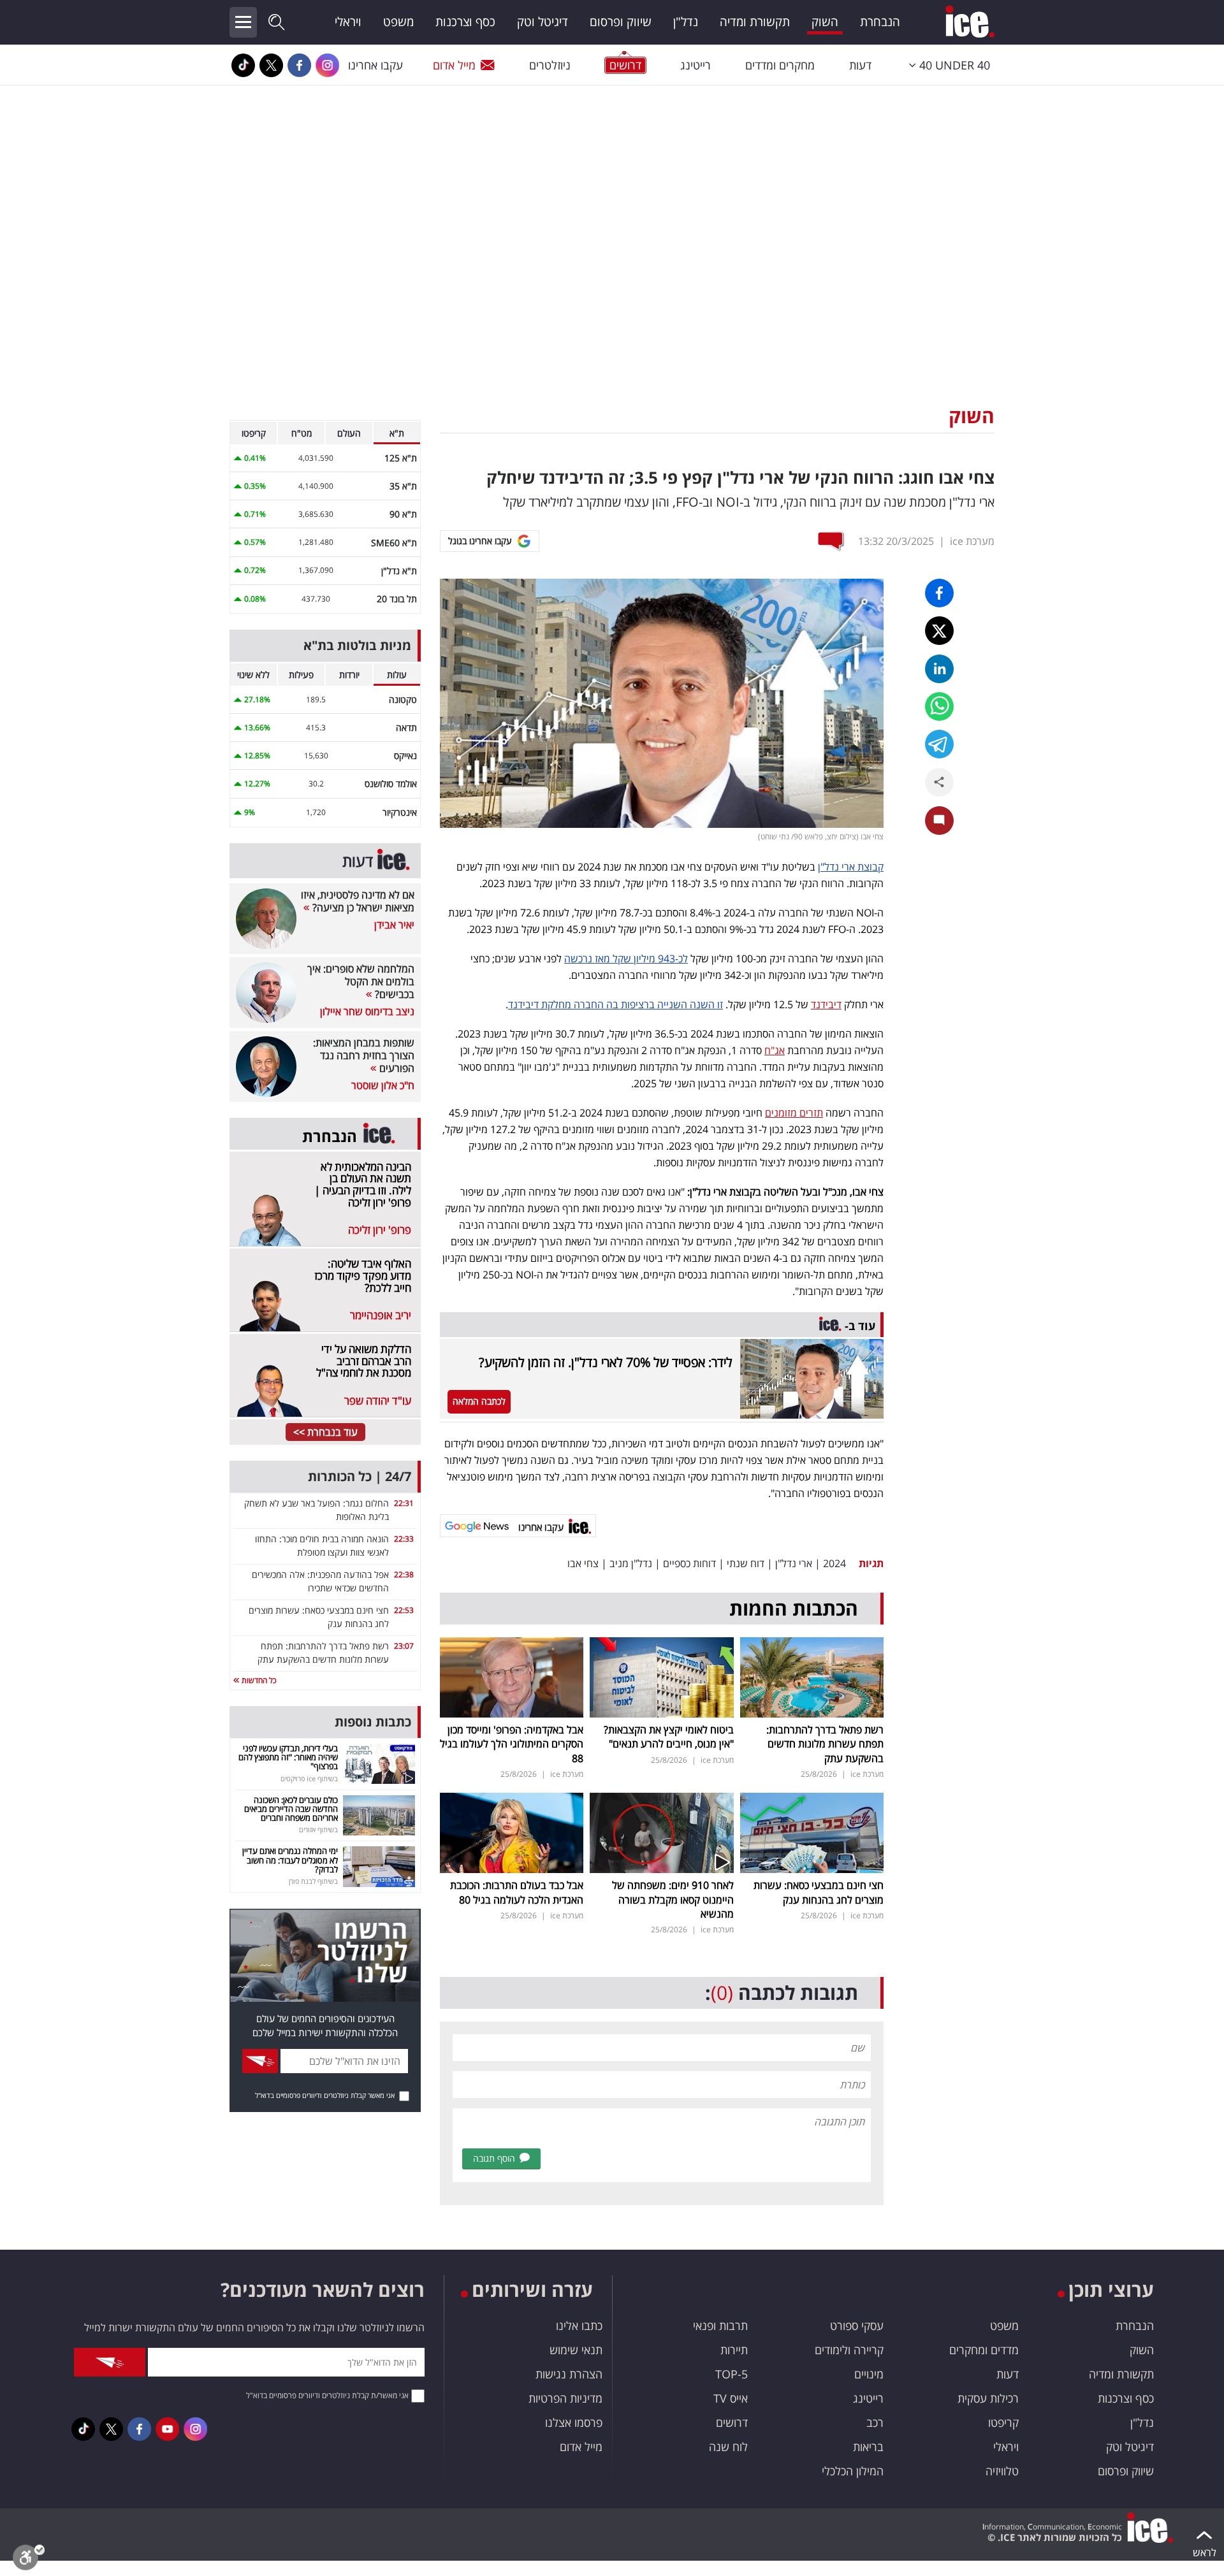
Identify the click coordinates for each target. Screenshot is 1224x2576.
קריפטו (1003, 2422)
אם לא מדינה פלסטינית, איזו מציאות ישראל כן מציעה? (358, 901)
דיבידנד (826, 1004)
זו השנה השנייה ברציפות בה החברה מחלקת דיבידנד (616, 1004)
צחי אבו (583, 1563)
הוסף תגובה (494, 2158)
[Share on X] (939, 631)
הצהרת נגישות (569, 2374)
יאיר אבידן (394, 925)
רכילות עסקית (988, 2398)
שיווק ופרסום (621, 22)
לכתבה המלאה (479, 1401)
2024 (834, 1563)
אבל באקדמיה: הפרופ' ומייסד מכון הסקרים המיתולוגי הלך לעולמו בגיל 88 (512, 1744)
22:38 (404, 1574)
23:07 (404, 1646)
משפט (398, 22)
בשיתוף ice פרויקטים (309, 1778)
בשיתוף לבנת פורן (313, 1881)
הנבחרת (880, 22)
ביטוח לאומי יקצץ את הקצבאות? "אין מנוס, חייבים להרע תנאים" (669, 1737)
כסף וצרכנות (465, 22)
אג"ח (775, 1050)
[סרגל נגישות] (29, 2560)
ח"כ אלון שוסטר (383, 1085)
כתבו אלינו (579, 2326)
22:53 (404, 1610)
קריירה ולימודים (849, 2350)
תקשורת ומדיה (755, 22)
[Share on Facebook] (939, 593)
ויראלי (348, 22)
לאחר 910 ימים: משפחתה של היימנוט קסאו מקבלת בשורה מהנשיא (673, 1899)
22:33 (404, 1539)
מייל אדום (454, 65)
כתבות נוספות (373, 1722)
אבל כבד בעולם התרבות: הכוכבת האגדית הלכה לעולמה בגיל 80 (517, 1892)
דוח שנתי (746, 1563)
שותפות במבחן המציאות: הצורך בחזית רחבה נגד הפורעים (364, 1055)
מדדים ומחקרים (984, 2350)
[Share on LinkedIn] (939, 669)
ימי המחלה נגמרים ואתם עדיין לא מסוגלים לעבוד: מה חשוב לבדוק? (290, 1860)
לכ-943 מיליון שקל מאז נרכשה (626, 959)
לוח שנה (728, 2447)
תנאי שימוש (576, 2350)
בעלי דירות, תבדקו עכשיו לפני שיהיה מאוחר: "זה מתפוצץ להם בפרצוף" (288, 1757)
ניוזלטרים (550, 65)
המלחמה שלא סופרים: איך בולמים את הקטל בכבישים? (361, 981)
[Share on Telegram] (939, 744)
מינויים (869, 2374)
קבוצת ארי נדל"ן (851, 867)
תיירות (734, 2350)
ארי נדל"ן (794, 1563)
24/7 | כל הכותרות (360, 1476)
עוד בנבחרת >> (325, 1432)
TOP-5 (732, 2374)
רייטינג (696, 65)
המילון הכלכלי (853, 2471)
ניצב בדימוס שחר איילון (367, 1011)
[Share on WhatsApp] (939, 706)
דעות (860, 65)
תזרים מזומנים (794, 1113)
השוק (825, 22)
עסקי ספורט (857, 2326)
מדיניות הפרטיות (565, 2398)
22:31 (404, 1503)
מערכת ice (972, 541)
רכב (875, 2422)
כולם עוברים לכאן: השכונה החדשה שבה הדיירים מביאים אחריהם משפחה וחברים (291, 1809)
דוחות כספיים (689, 1563)
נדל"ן (686, 22)
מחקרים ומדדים (780, 65)
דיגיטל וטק (543, 22)
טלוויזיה (1002, 2471)
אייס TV (731, 2398)
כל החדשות (258, 1680)
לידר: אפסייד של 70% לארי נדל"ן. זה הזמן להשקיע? (606, 1362)
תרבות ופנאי (720, 2326)
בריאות (868, 2447)
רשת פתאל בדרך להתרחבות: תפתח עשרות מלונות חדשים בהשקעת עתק (825, 1744)
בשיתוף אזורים (318, 1829)
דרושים (732, 2422)
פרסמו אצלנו (574, 2422)
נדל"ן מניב (631, 1563)
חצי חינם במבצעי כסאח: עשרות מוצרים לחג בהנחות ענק (819, 1892)
